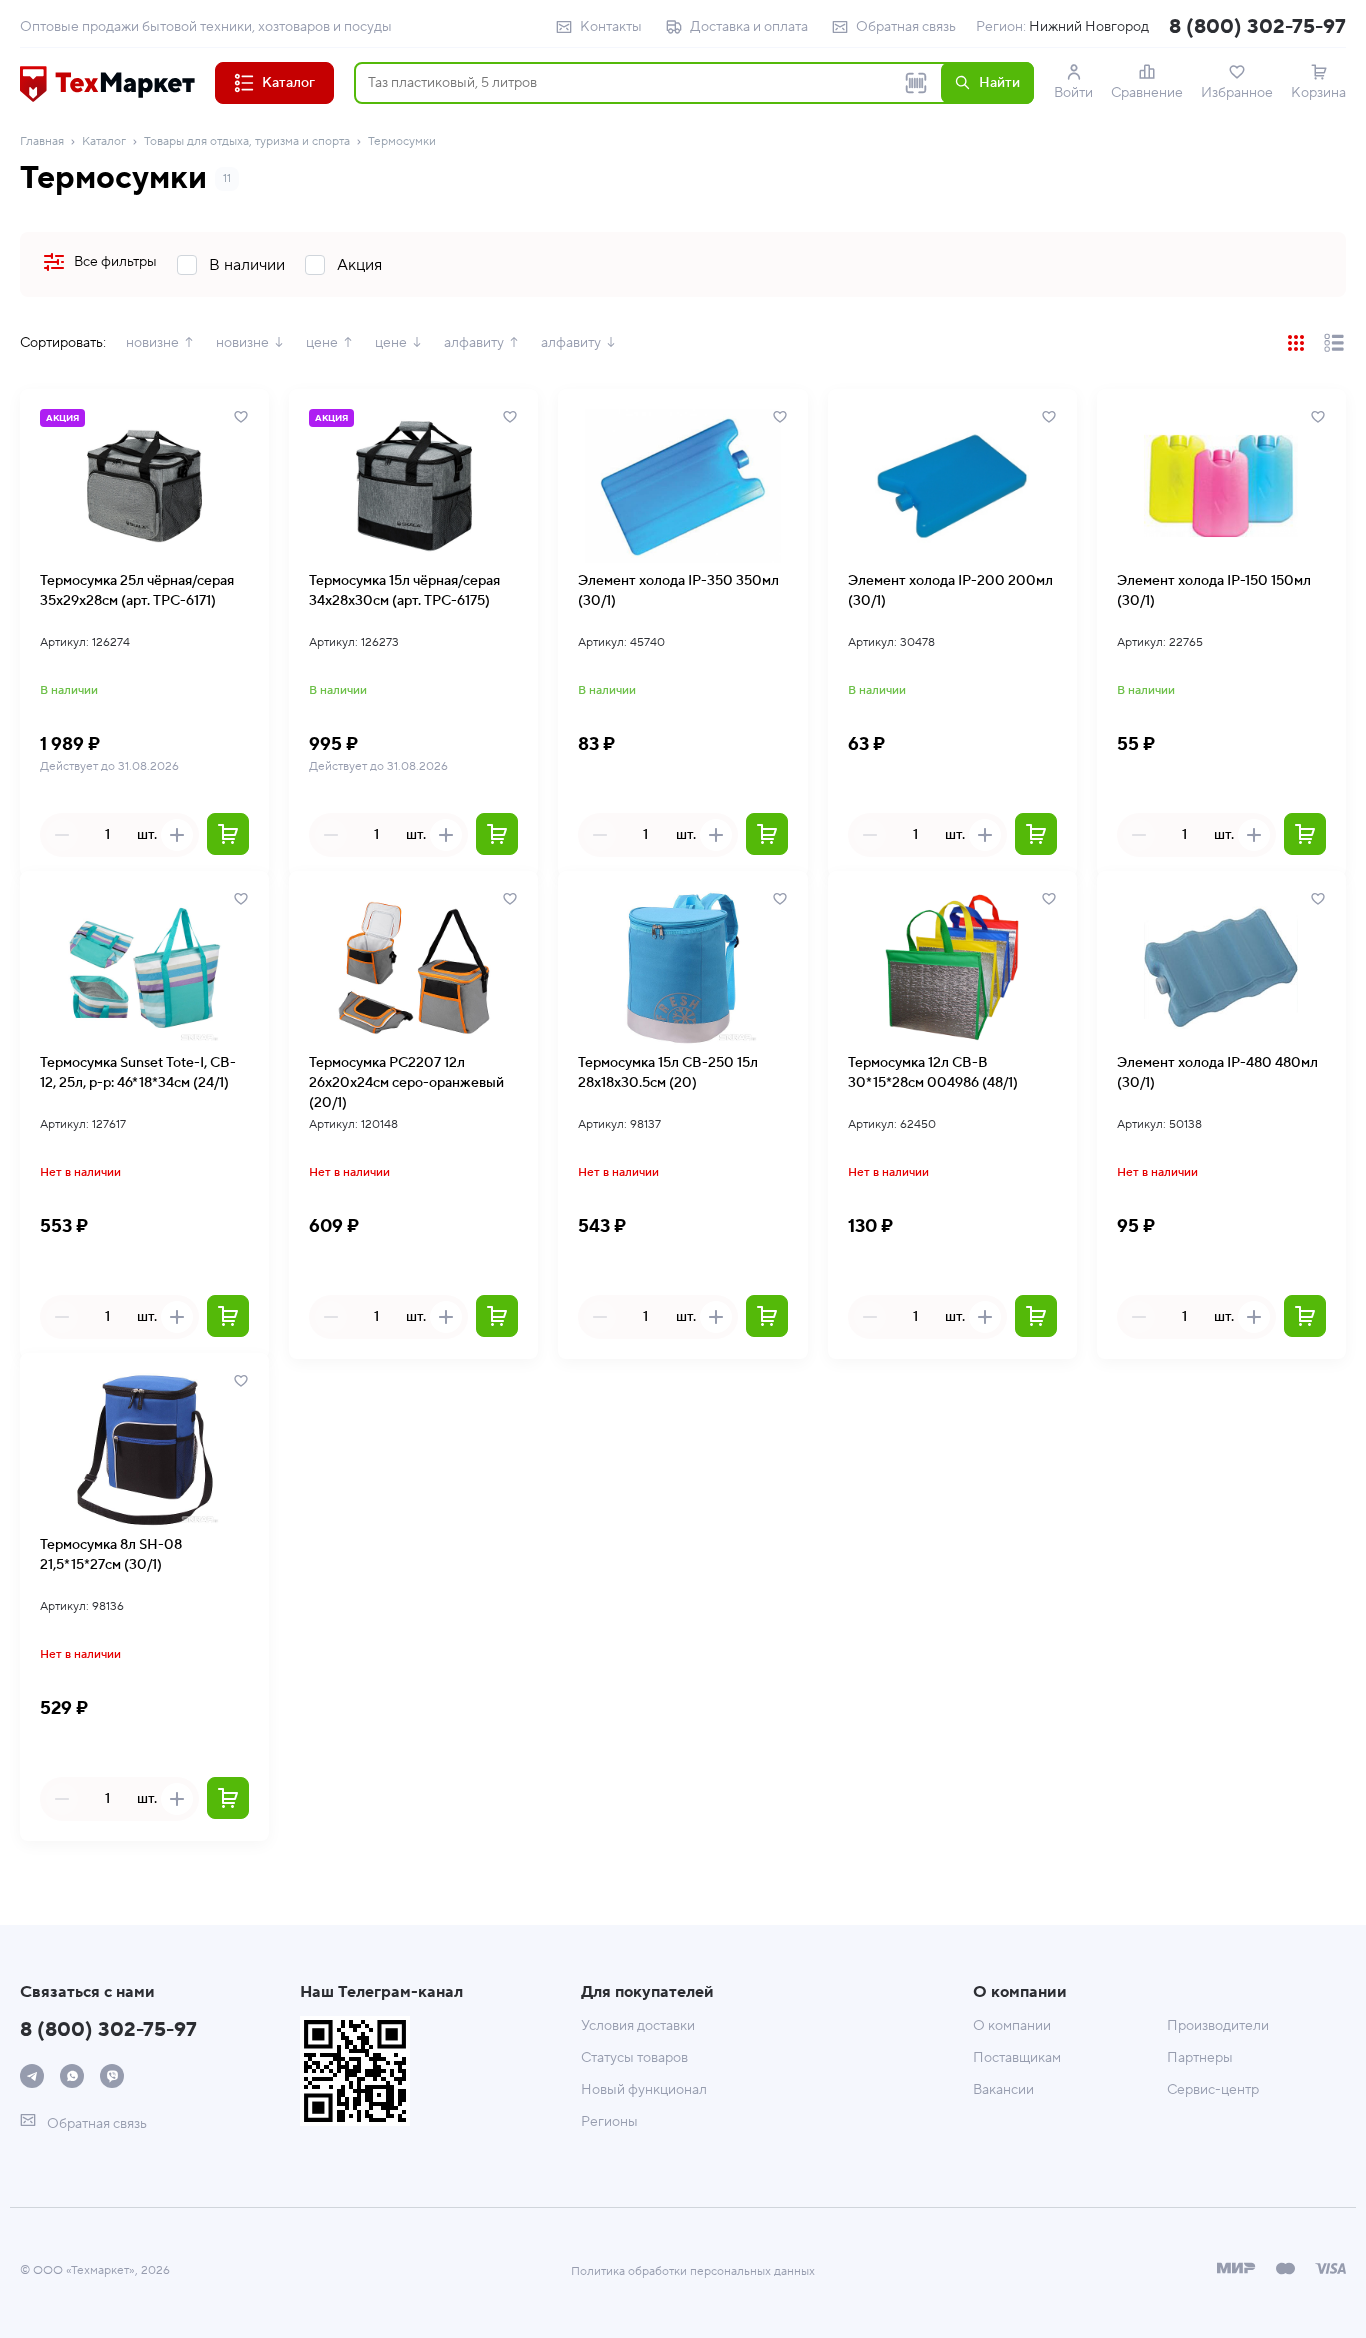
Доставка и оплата (749, 27)
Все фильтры (115, 262)
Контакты (611, 27)
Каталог (104, 141)
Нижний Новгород (1089, 27)
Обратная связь (906, 27)
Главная (42, 141)
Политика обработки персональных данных (693, 2271)
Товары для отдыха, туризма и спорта (247, 141)
